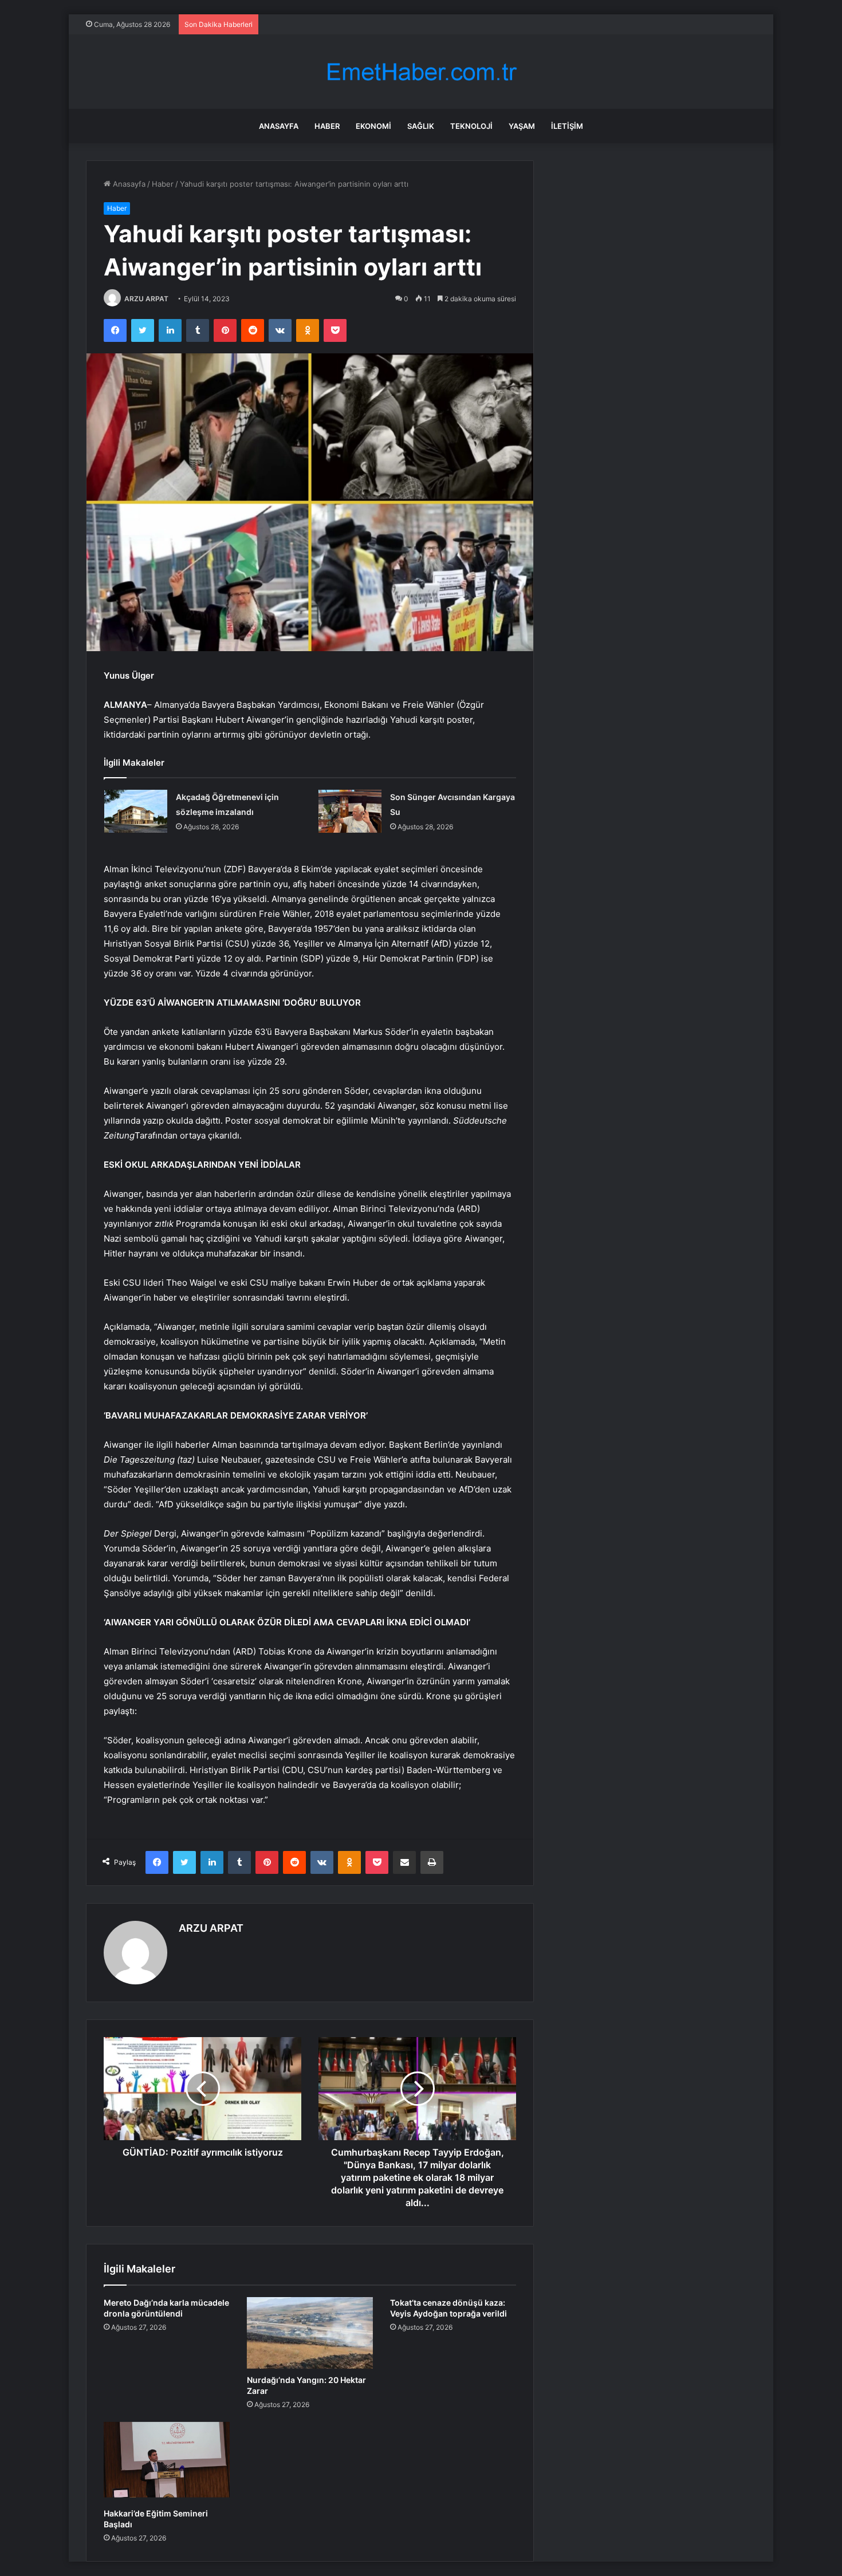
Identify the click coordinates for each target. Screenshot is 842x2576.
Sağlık (421, 126)
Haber (327, 126)
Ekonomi (373, 126)
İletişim (567, 126)
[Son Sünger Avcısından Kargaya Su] (350, 811)
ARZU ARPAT (146, 299)
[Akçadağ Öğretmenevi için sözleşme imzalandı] (136, 811)
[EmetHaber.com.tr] (421, 72)
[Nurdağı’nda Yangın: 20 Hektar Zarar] (310, 2333)
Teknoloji (471, 126)
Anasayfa (279, 126)
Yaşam (522, 126)
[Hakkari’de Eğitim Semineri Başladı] (167, 2462)
